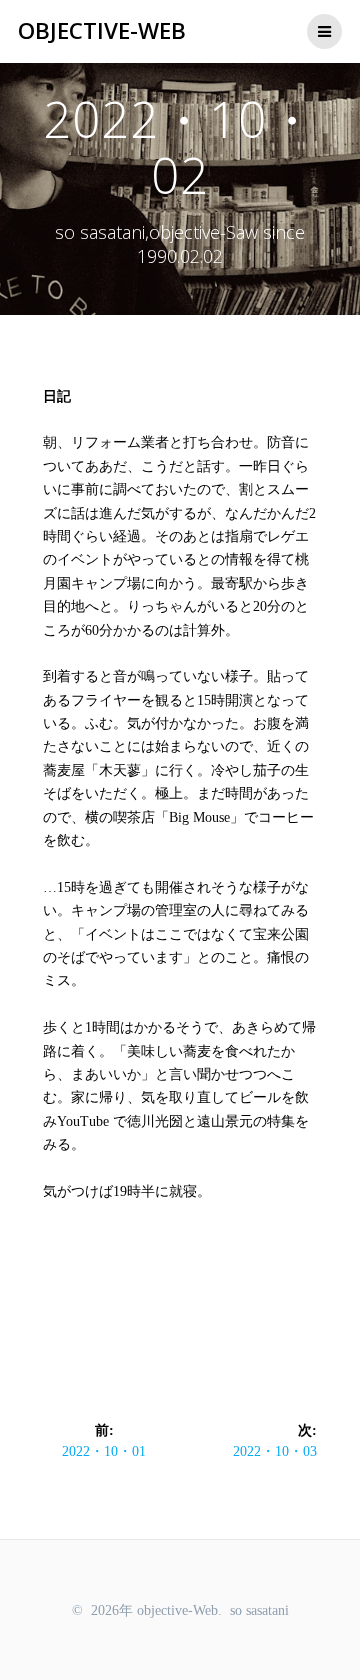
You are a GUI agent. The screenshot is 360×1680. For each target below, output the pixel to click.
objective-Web (102, 31)
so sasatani (259, 1610)
